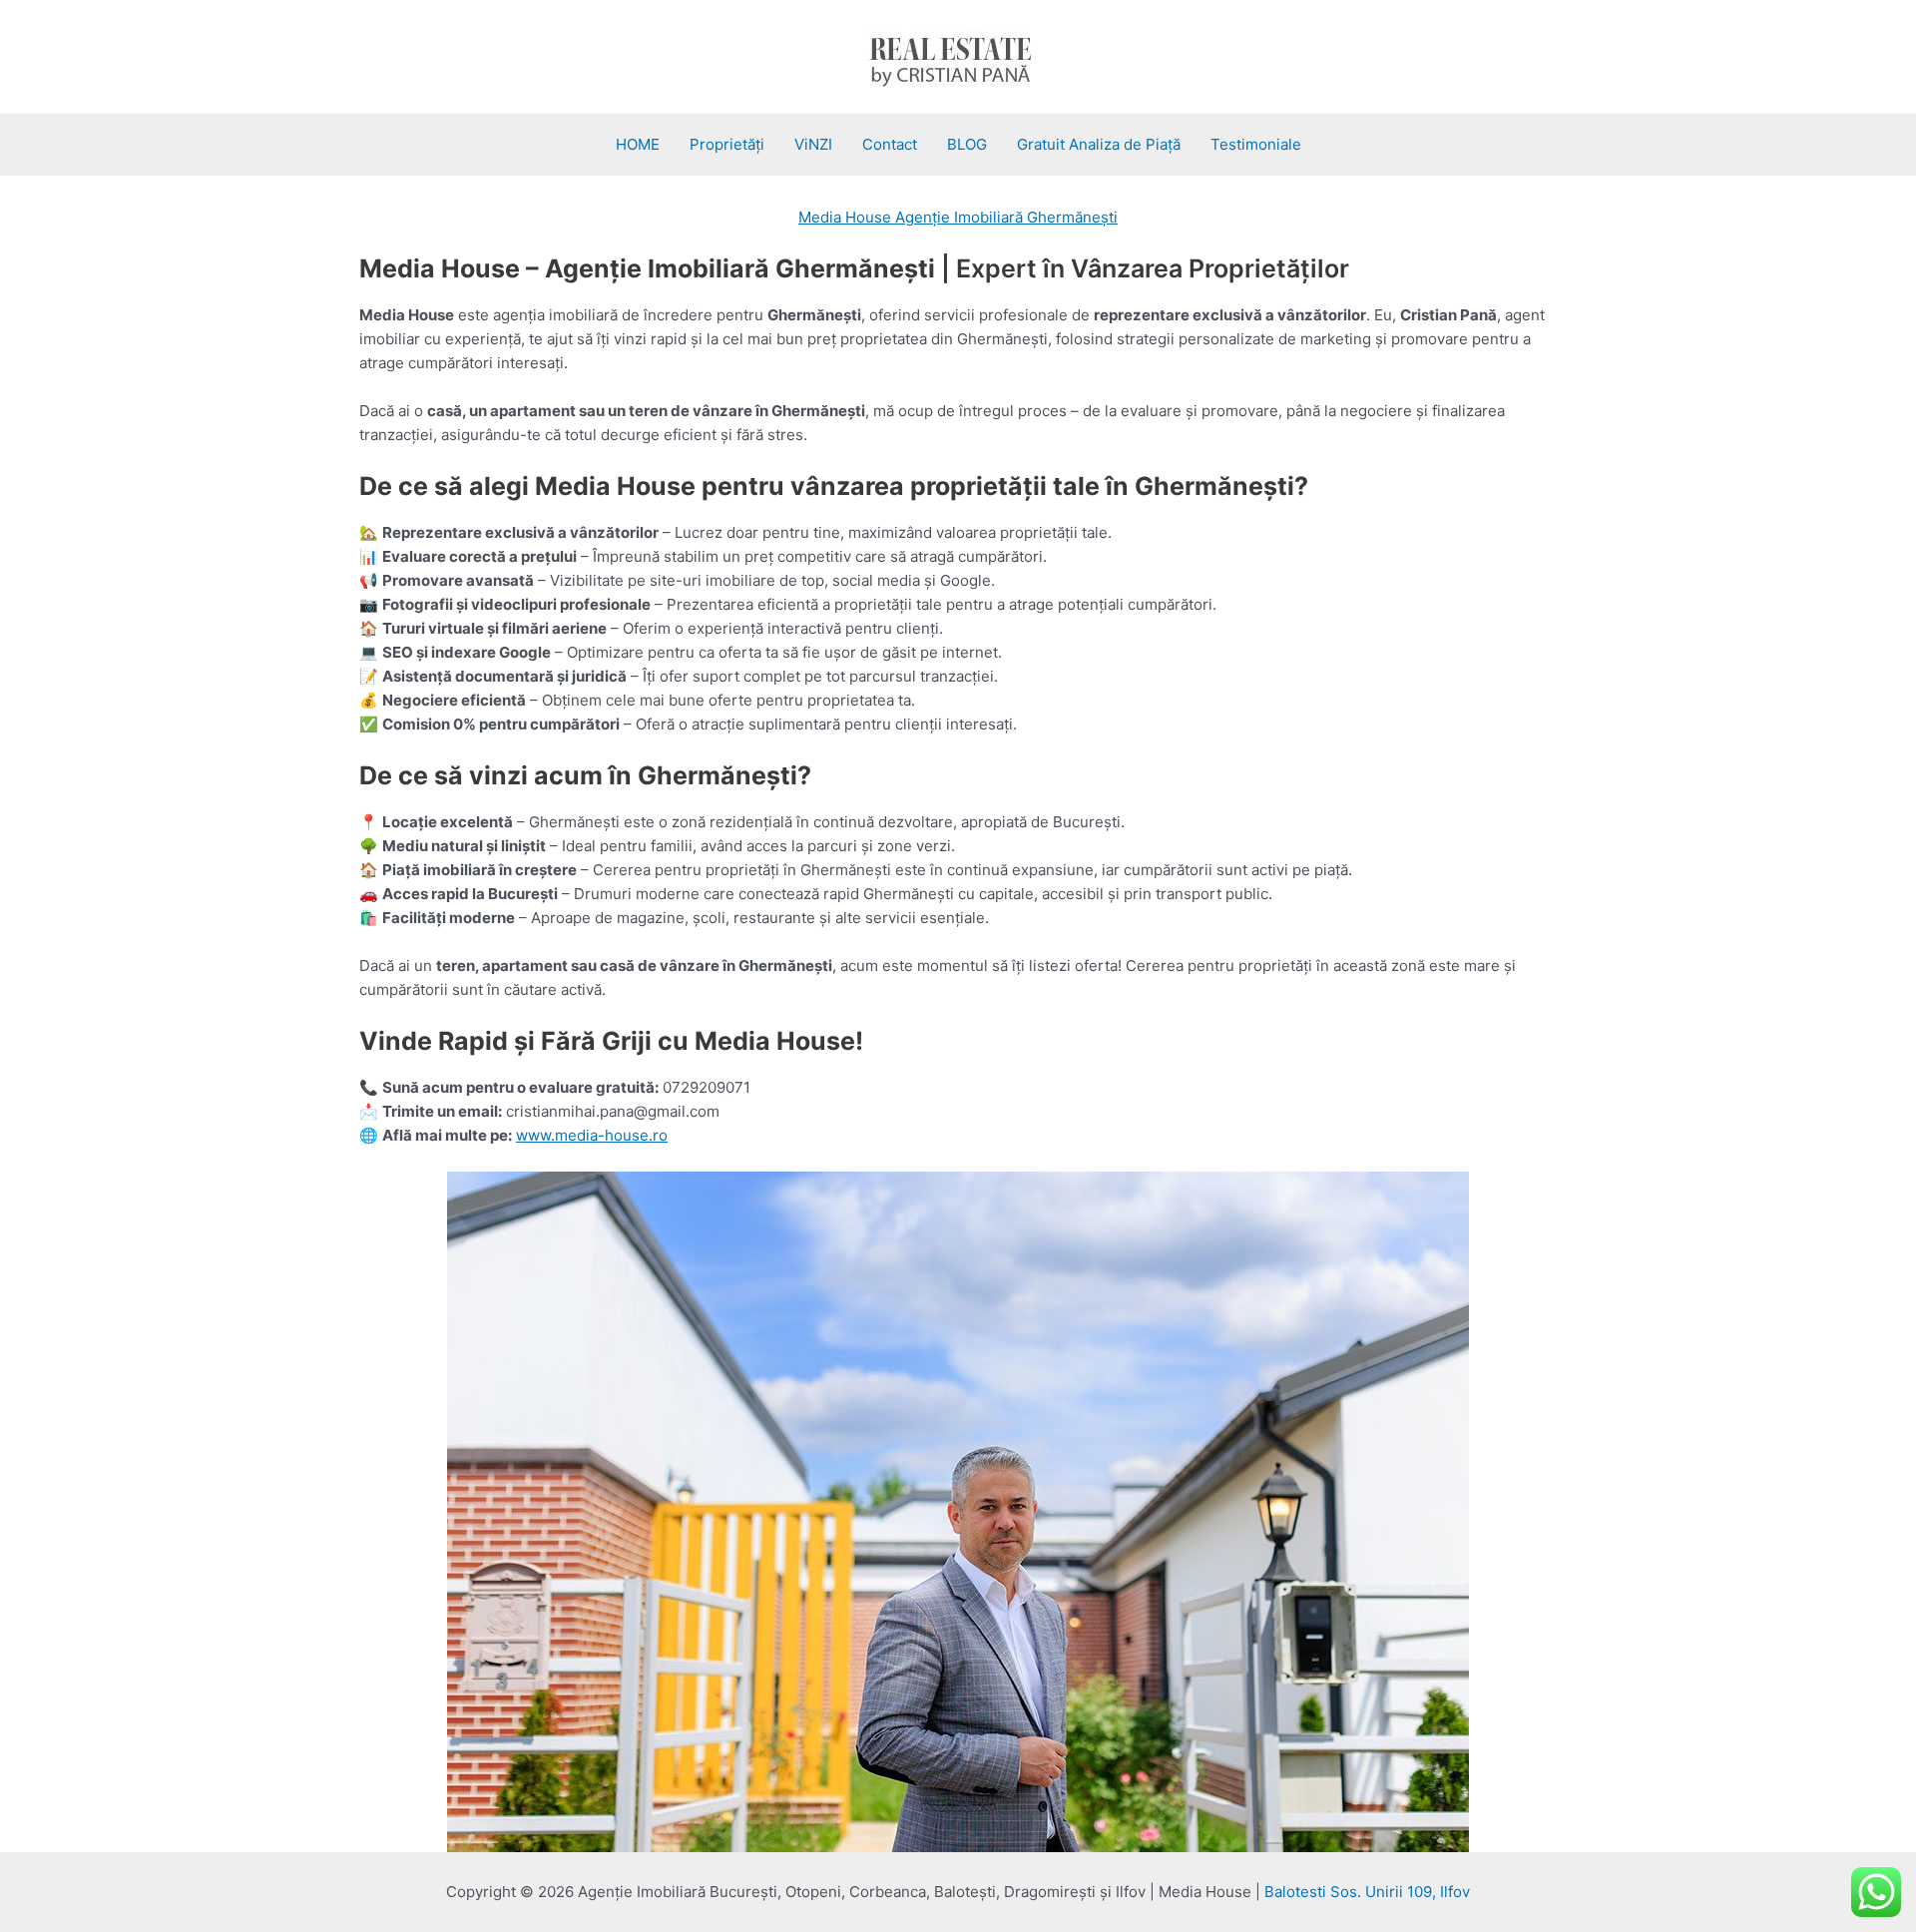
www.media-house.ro (592, 1135)
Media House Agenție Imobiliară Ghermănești (958, 217)
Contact (890, 144)
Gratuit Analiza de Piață (1099, 144)
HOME (638, 144)
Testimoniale (1256, 144)
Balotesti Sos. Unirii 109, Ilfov (1367, 1892)
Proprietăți (727, 144)
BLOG (967, 144)
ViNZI (813, 144)
